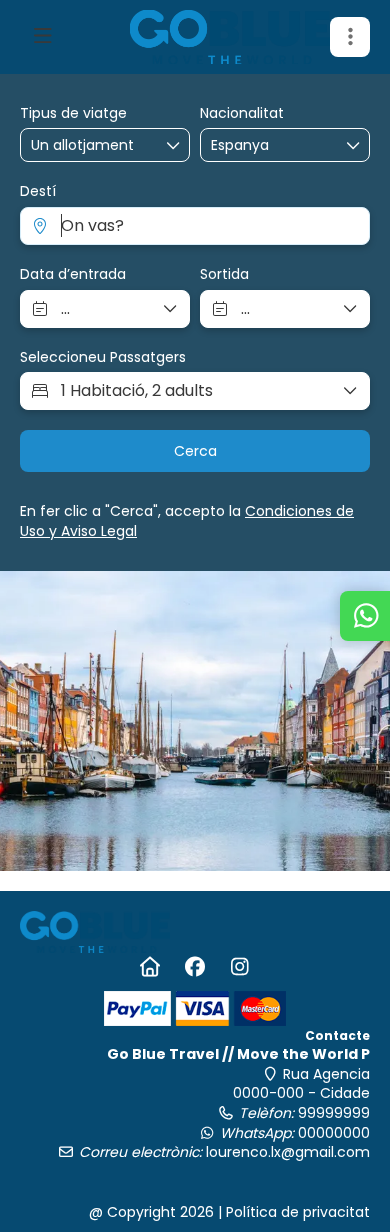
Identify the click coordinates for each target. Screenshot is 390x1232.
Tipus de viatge (73, 113)
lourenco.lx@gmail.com (288, 1152)
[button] (350, 37)
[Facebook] (195, 967)
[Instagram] (240, 967)
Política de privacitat (298, 1212)
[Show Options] (354, 145)
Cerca (195, 451)
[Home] (150, 967)
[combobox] (261, 145)
